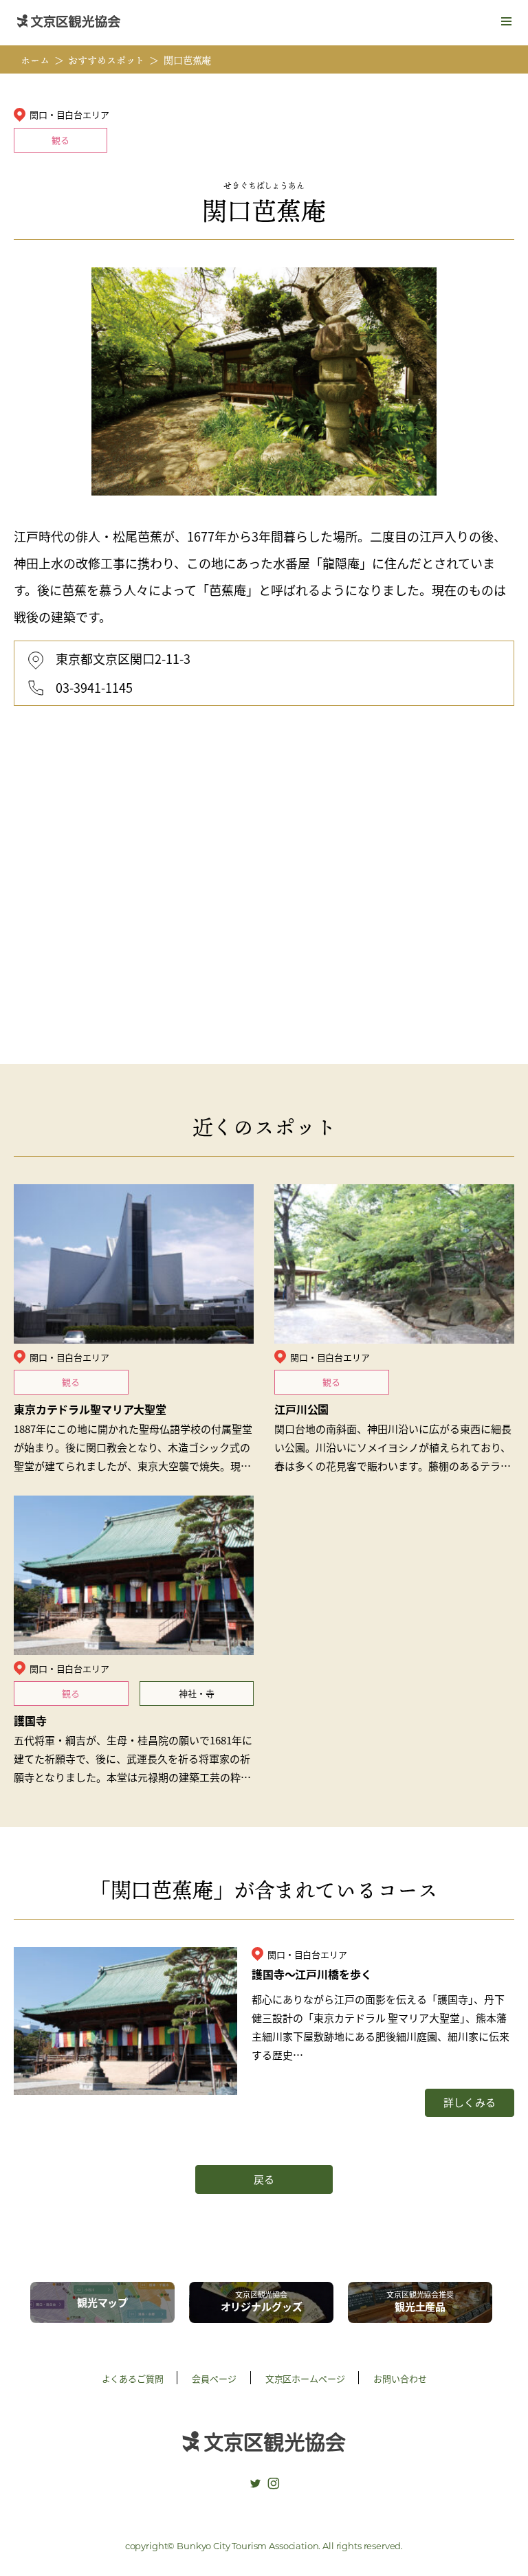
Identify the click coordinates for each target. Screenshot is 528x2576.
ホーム (35, 60)
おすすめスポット (106, 60)
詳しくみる (469, 2102)
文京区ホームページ (305, 2378)
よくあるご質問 (133, 2378)
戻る (264, 2179)
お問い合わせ (400, 2378)
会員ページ (214, 2378)
